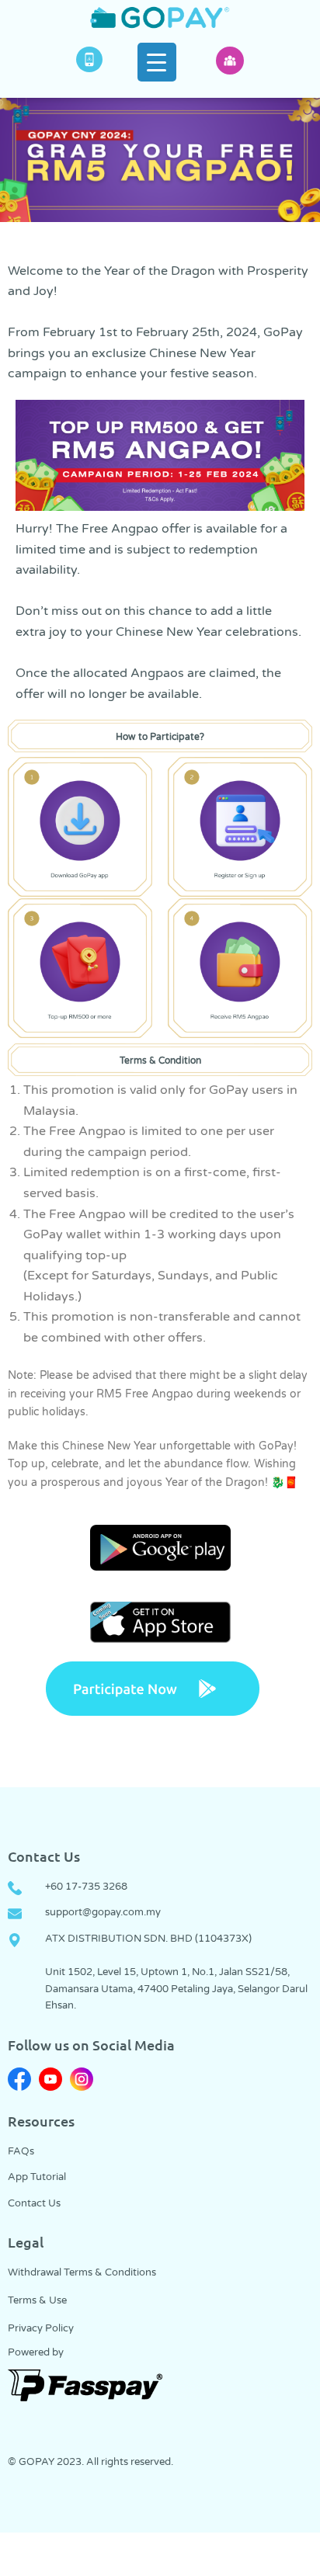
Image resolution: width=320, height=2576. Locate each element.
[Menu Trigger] (157, 62)
